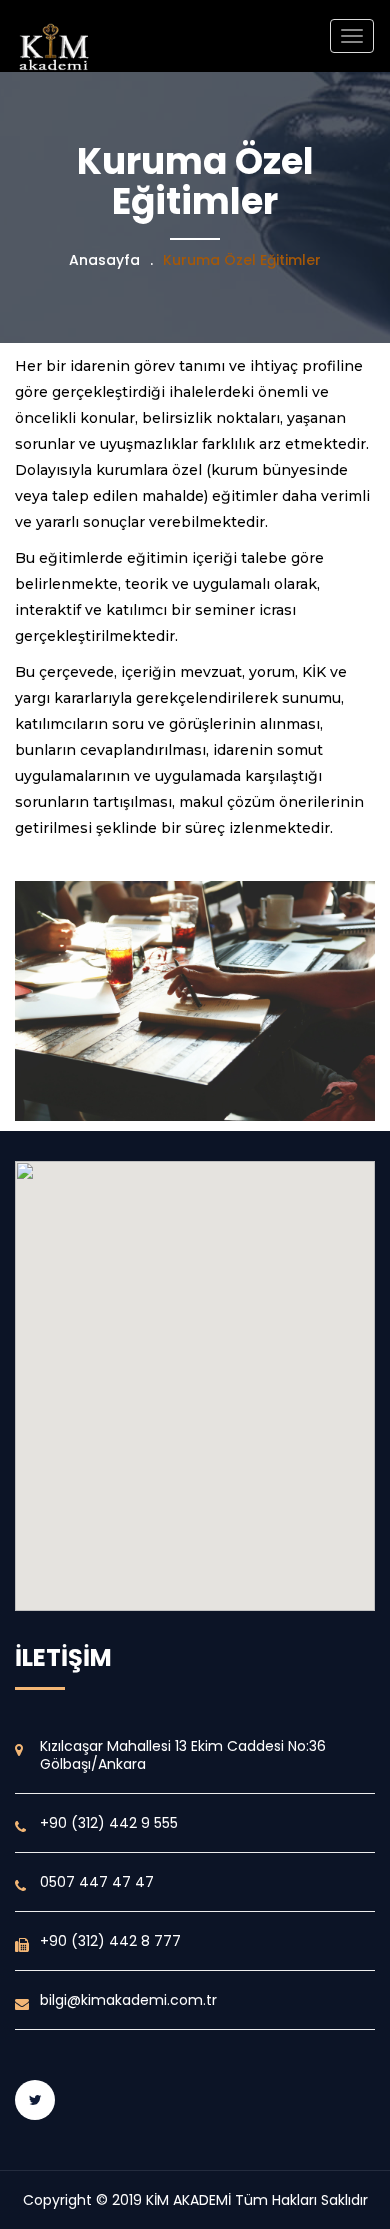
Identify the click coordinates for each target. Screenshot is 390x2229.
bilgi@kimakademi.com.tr (128, 2000)
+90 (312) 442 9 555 (109, 1823)
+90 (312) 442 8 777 (110, 1941)
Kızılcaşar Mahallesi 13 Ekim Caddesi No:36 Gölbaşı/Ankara (183, 1755)
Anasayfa (104, 260)
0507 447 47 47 (97, 1882)
